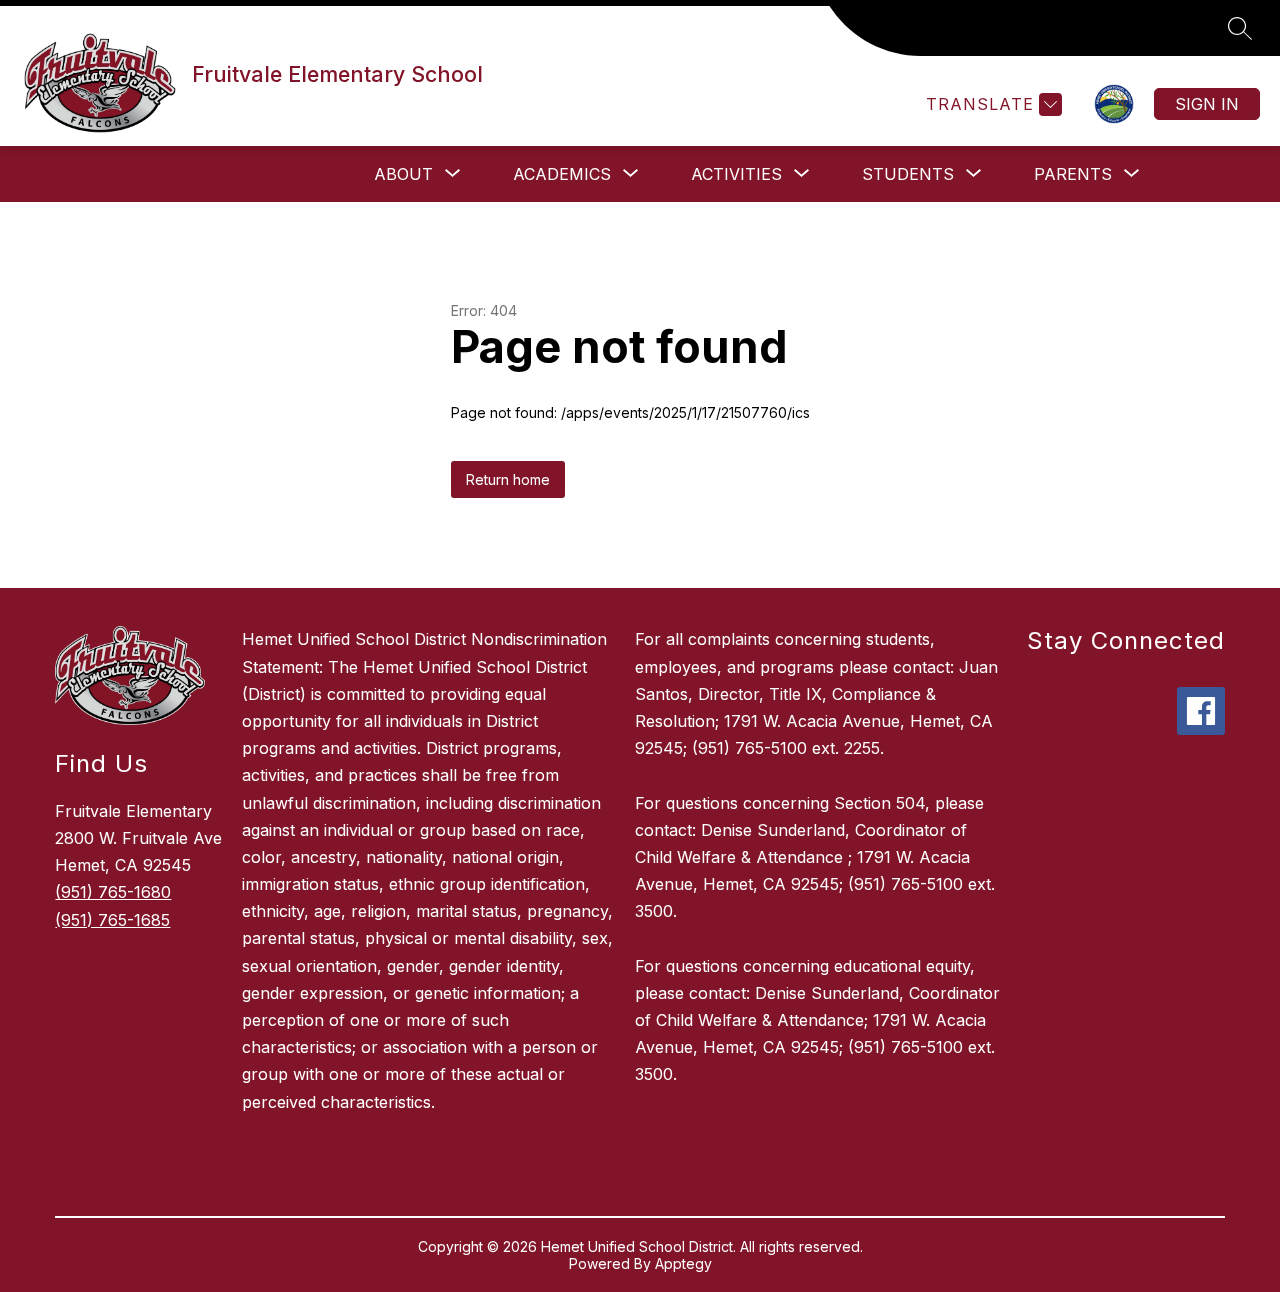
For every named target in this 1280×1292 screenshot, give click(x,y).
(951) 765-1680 (113, 892)
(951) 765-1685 (112, 920)
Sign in (1207, 104)
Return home (508, 479)
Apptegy (683, 1263)
